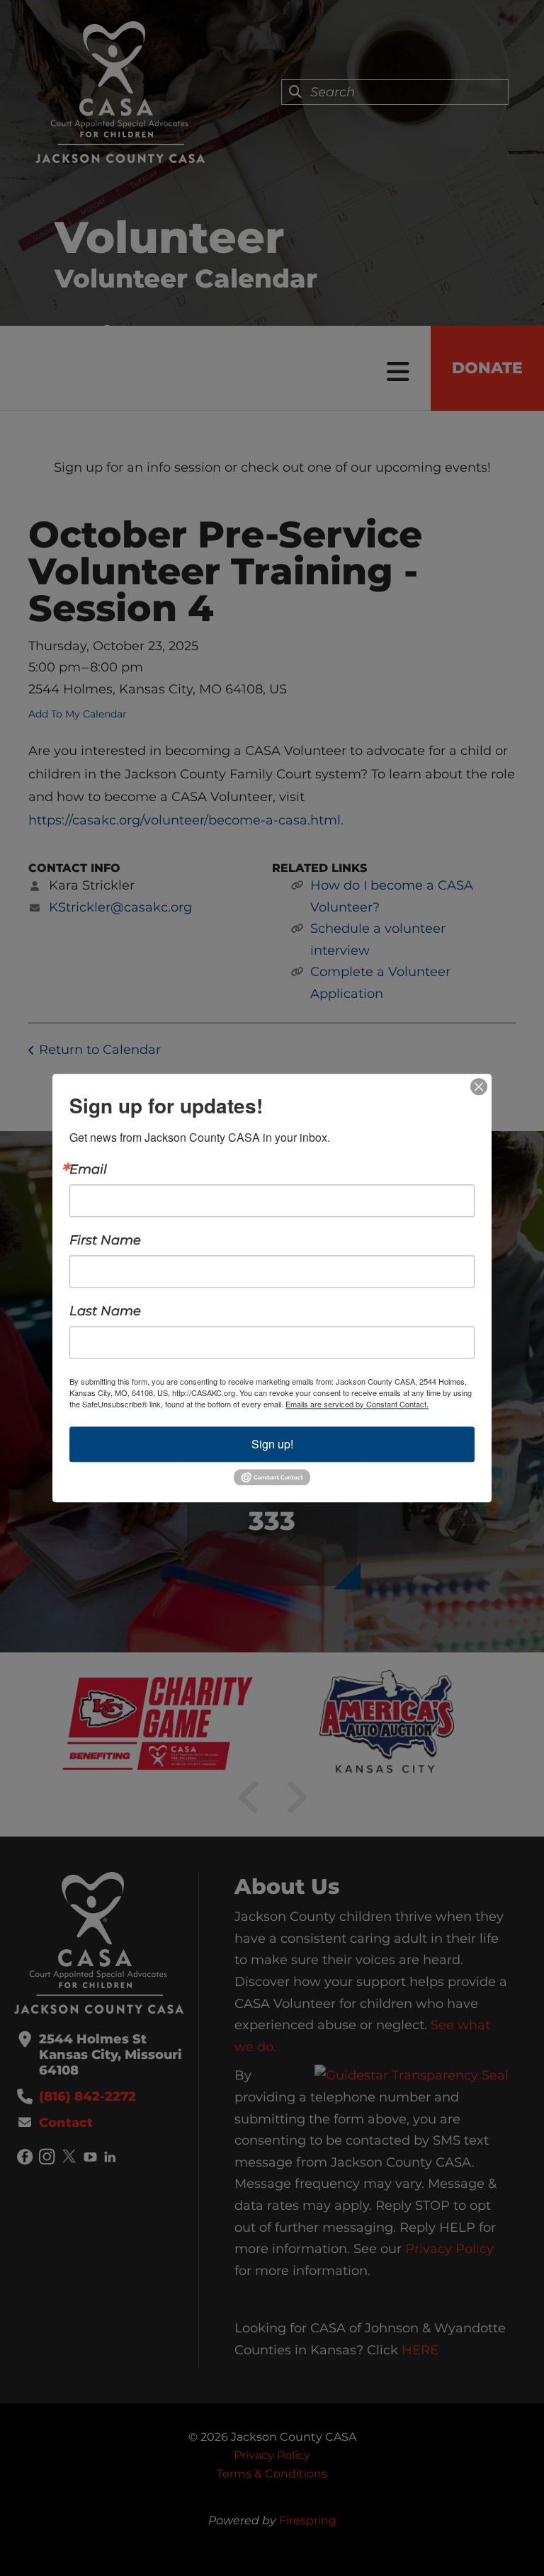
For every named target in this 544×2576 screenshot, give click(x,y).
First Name (105, 1240)
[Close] (479, 1086)
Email (88, 1169)
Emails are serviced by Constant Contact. (357, 1404)
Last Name (105, 1311)
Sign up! (272, 1444)
